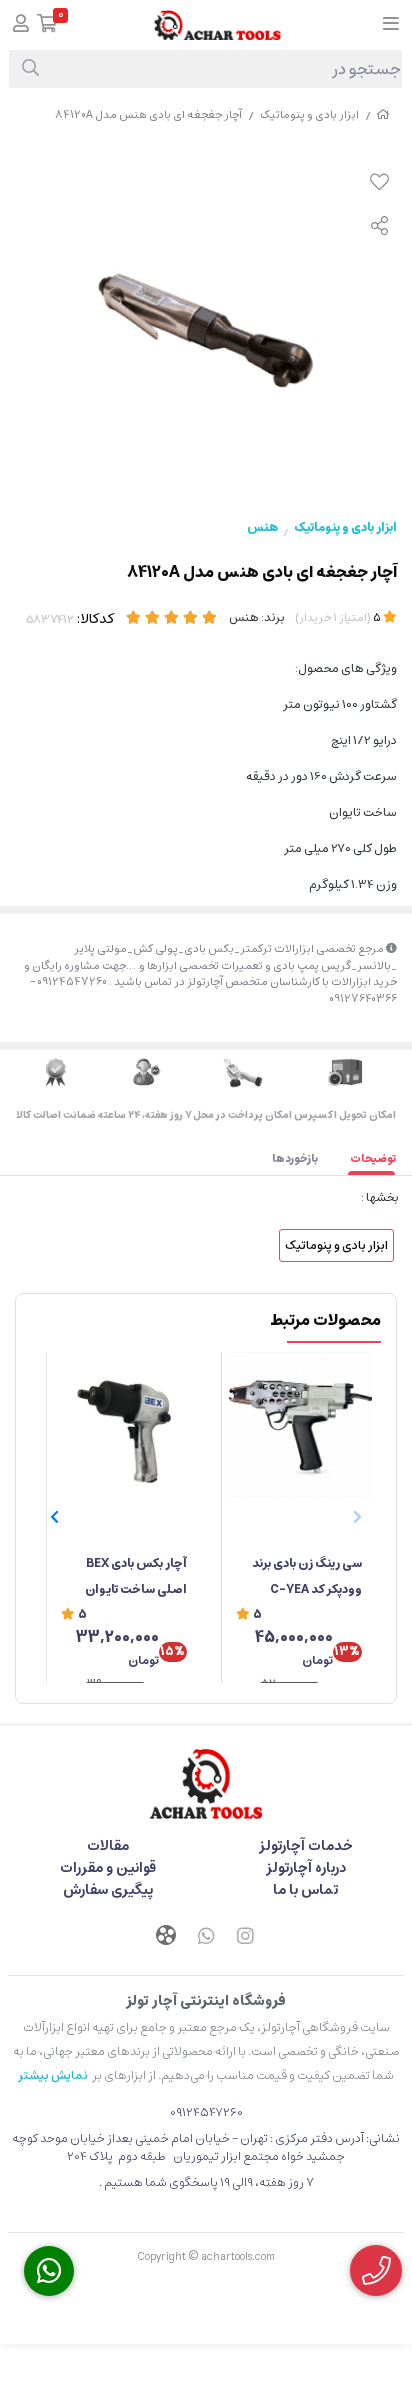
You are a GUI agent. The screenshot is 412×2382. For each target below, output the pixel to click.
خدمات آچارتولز (306, 1846)
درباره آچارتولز (306, 1868)
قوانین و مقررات (108, 1868)
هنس (262, 527)
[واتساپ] (206, 1938)
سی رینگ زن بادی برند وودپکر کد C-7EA (307, 1576)
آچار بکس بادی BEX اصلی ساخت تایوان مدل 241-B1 (136, 1578)
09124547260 (206, 2112)
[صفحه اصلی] (383, 114)
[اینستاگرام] (246, 1938)
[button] (54, 1517)
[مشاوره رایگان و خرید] (376, 2270)
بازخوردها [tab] (295, 1158)
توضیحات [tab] (373, 1158)
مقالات (108, 1846)
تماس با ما (305, 1890)
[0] (47, 25)
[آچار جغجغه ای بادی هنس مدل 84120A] (206, 1784)
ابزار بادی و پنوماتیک (309, 114)
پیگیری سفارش (108, 1890)
